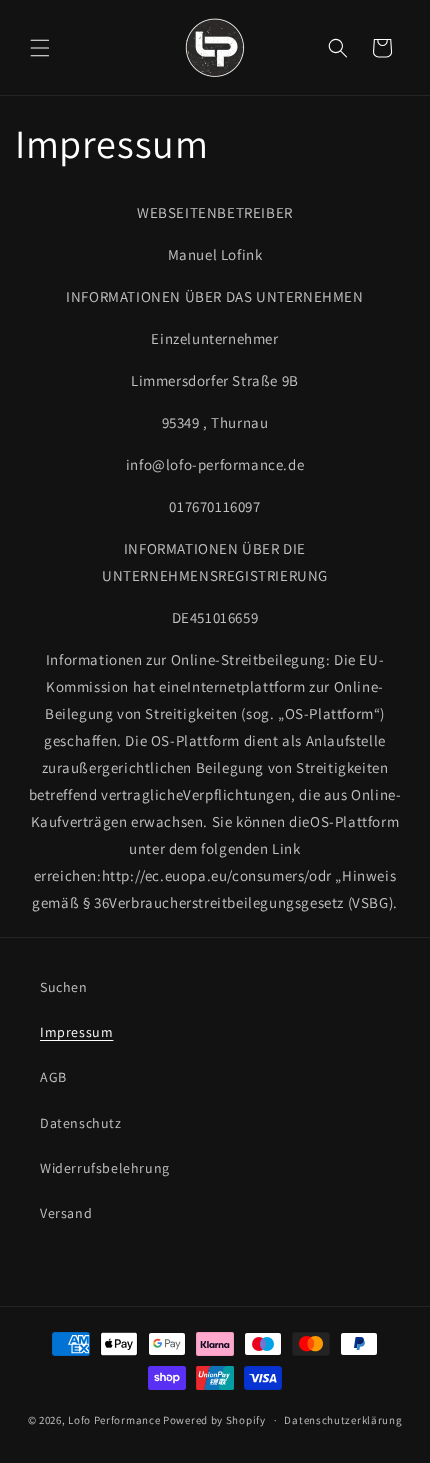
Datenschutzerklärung (343, 1420)
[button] (40, 48)
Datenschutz (81, 1123)
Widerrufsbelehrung (105, 1168)
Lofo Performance (114, 1420)
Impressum (76, 1032)
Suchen (64, 987)
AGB (53, 1077)
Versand (66, 1213)
